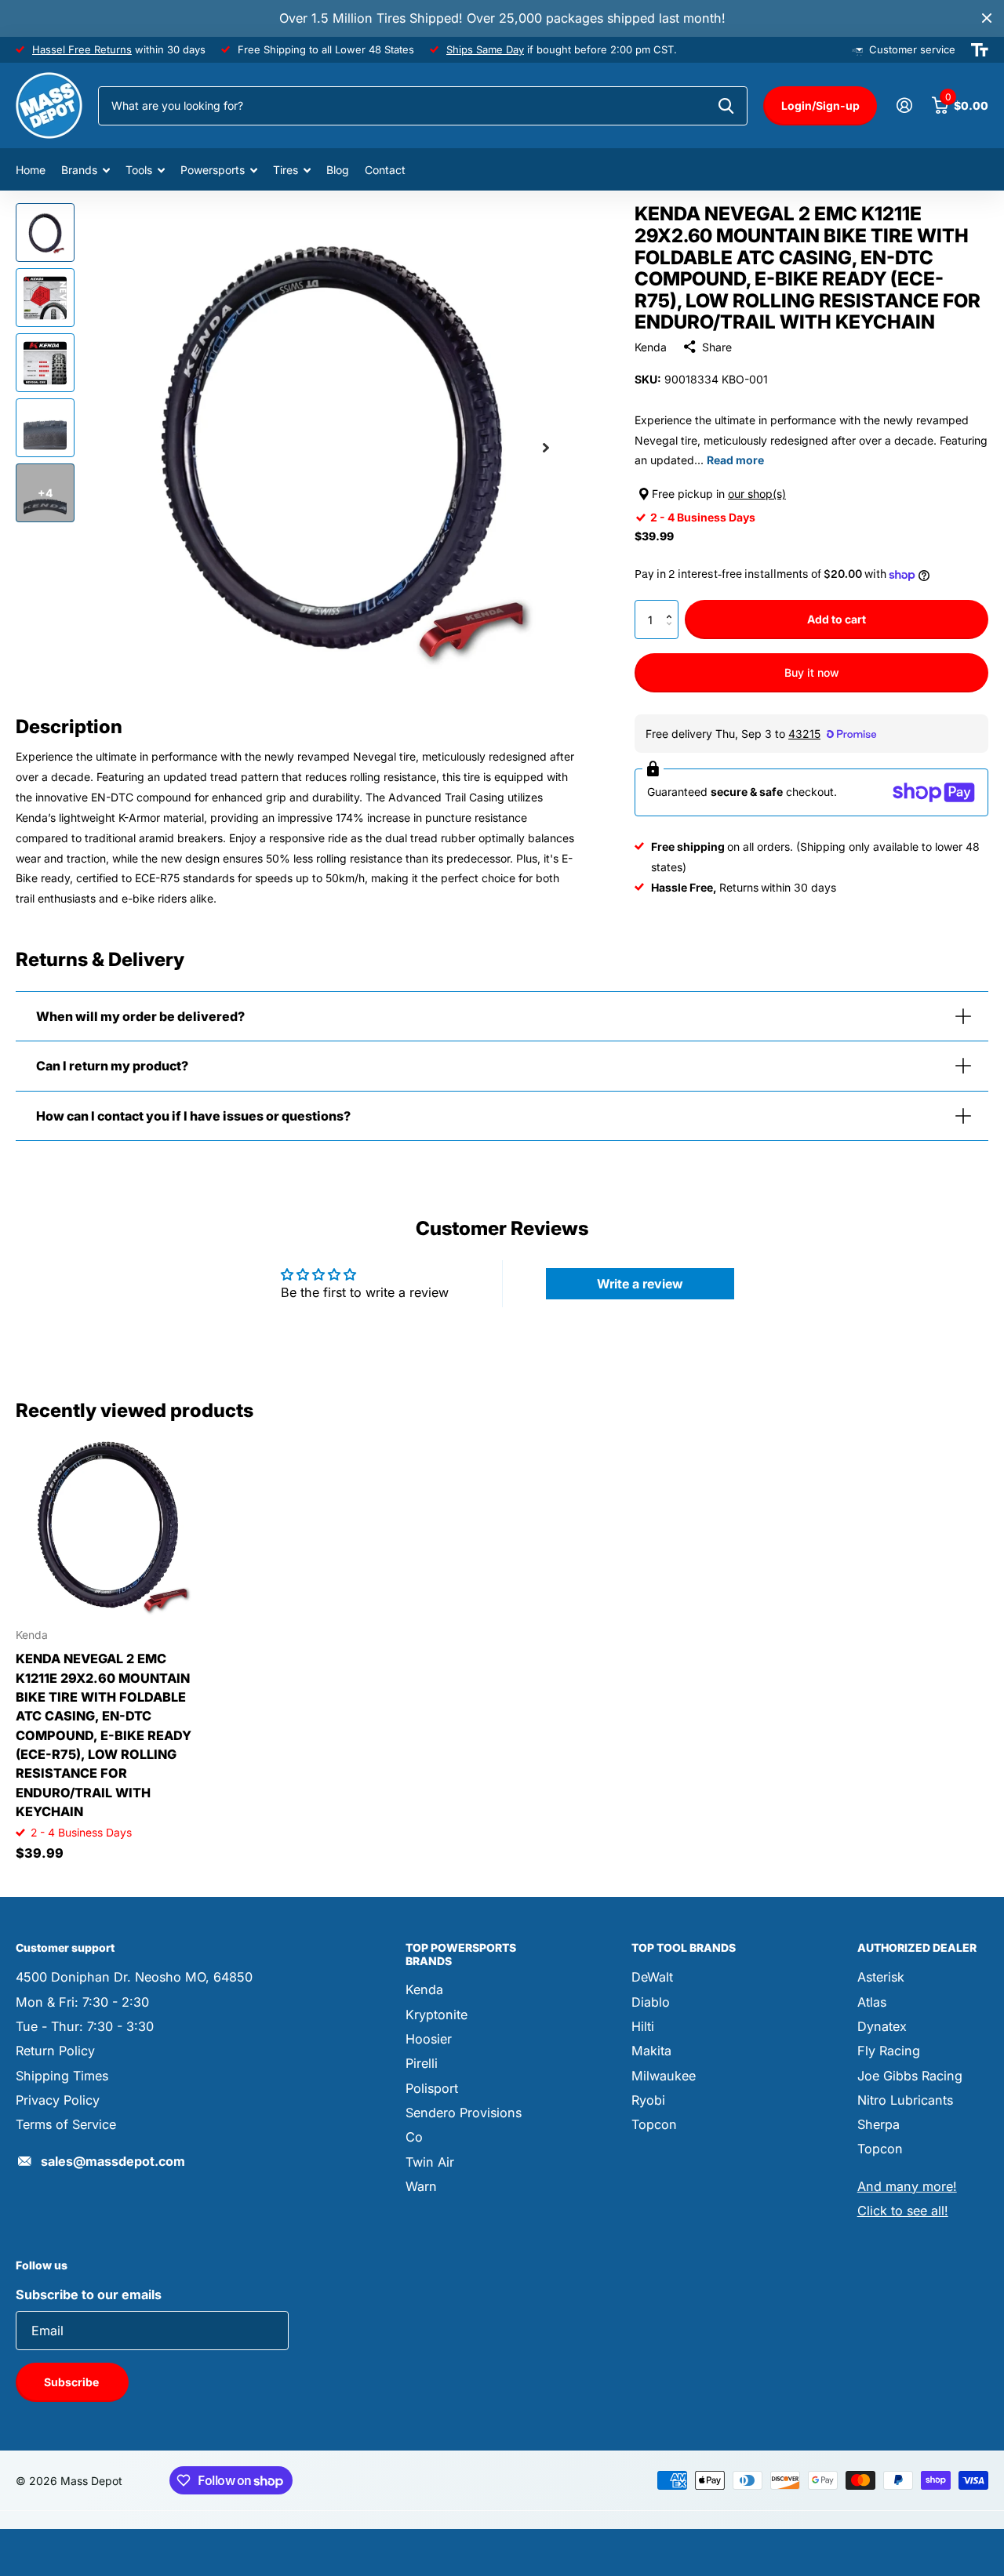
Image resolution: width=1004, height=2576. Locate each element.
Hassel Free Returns (82, 49)
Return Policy (55, 2051)
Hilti (643, 2026)
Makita (651, 2051)
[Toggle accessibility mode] (980, 50)
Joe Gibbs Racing (910, 2076)
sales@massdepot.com (113, 2161)
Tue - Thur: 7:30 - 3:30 (85, 2026)
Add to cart (837, 619)
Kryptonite (437, 2015)
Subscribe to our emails (89, 2294)
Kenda (651, 347)
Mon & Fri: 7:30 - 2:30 (82, 2002)
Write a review (640, 1284)
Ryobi (648, 2100)
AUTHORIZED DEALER (917, 1947)
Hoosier (429, 2039)
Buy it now (812, 672)
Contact (385, 170)
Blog (338, 170)
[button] (673, 606)
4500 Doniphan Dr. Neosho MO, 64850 (134, 1977)
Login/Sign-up (820, 105)
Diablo (651, 2002)
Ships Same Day (485, 49)
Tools (139, 170)
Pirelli (422, 2063)
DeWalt (652, 1977)
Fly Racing (889, 2051)
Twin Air (430, 2162)
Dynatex (882, 2026)
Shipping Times (62, 2076)
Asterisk (881, 1977)
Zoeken (726, 106)
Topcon (654, 2124)
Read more (735, 460)
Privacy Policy (58, 2100)
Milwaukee (664, 2076)
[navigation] (45, 233)
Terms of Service (66, 2124)
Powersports (213, 170)
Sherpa (878, 2124)
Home (31, 170)
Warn (421, 2186)
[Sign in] (904, 105)
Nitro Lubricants (905, 2100)
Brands (79, 170)
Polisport (432, 2088)
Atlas (872, 2002)
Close (987, 18)
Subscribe (73, 2382)
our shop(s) (757, 494)
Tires (286, 170)
